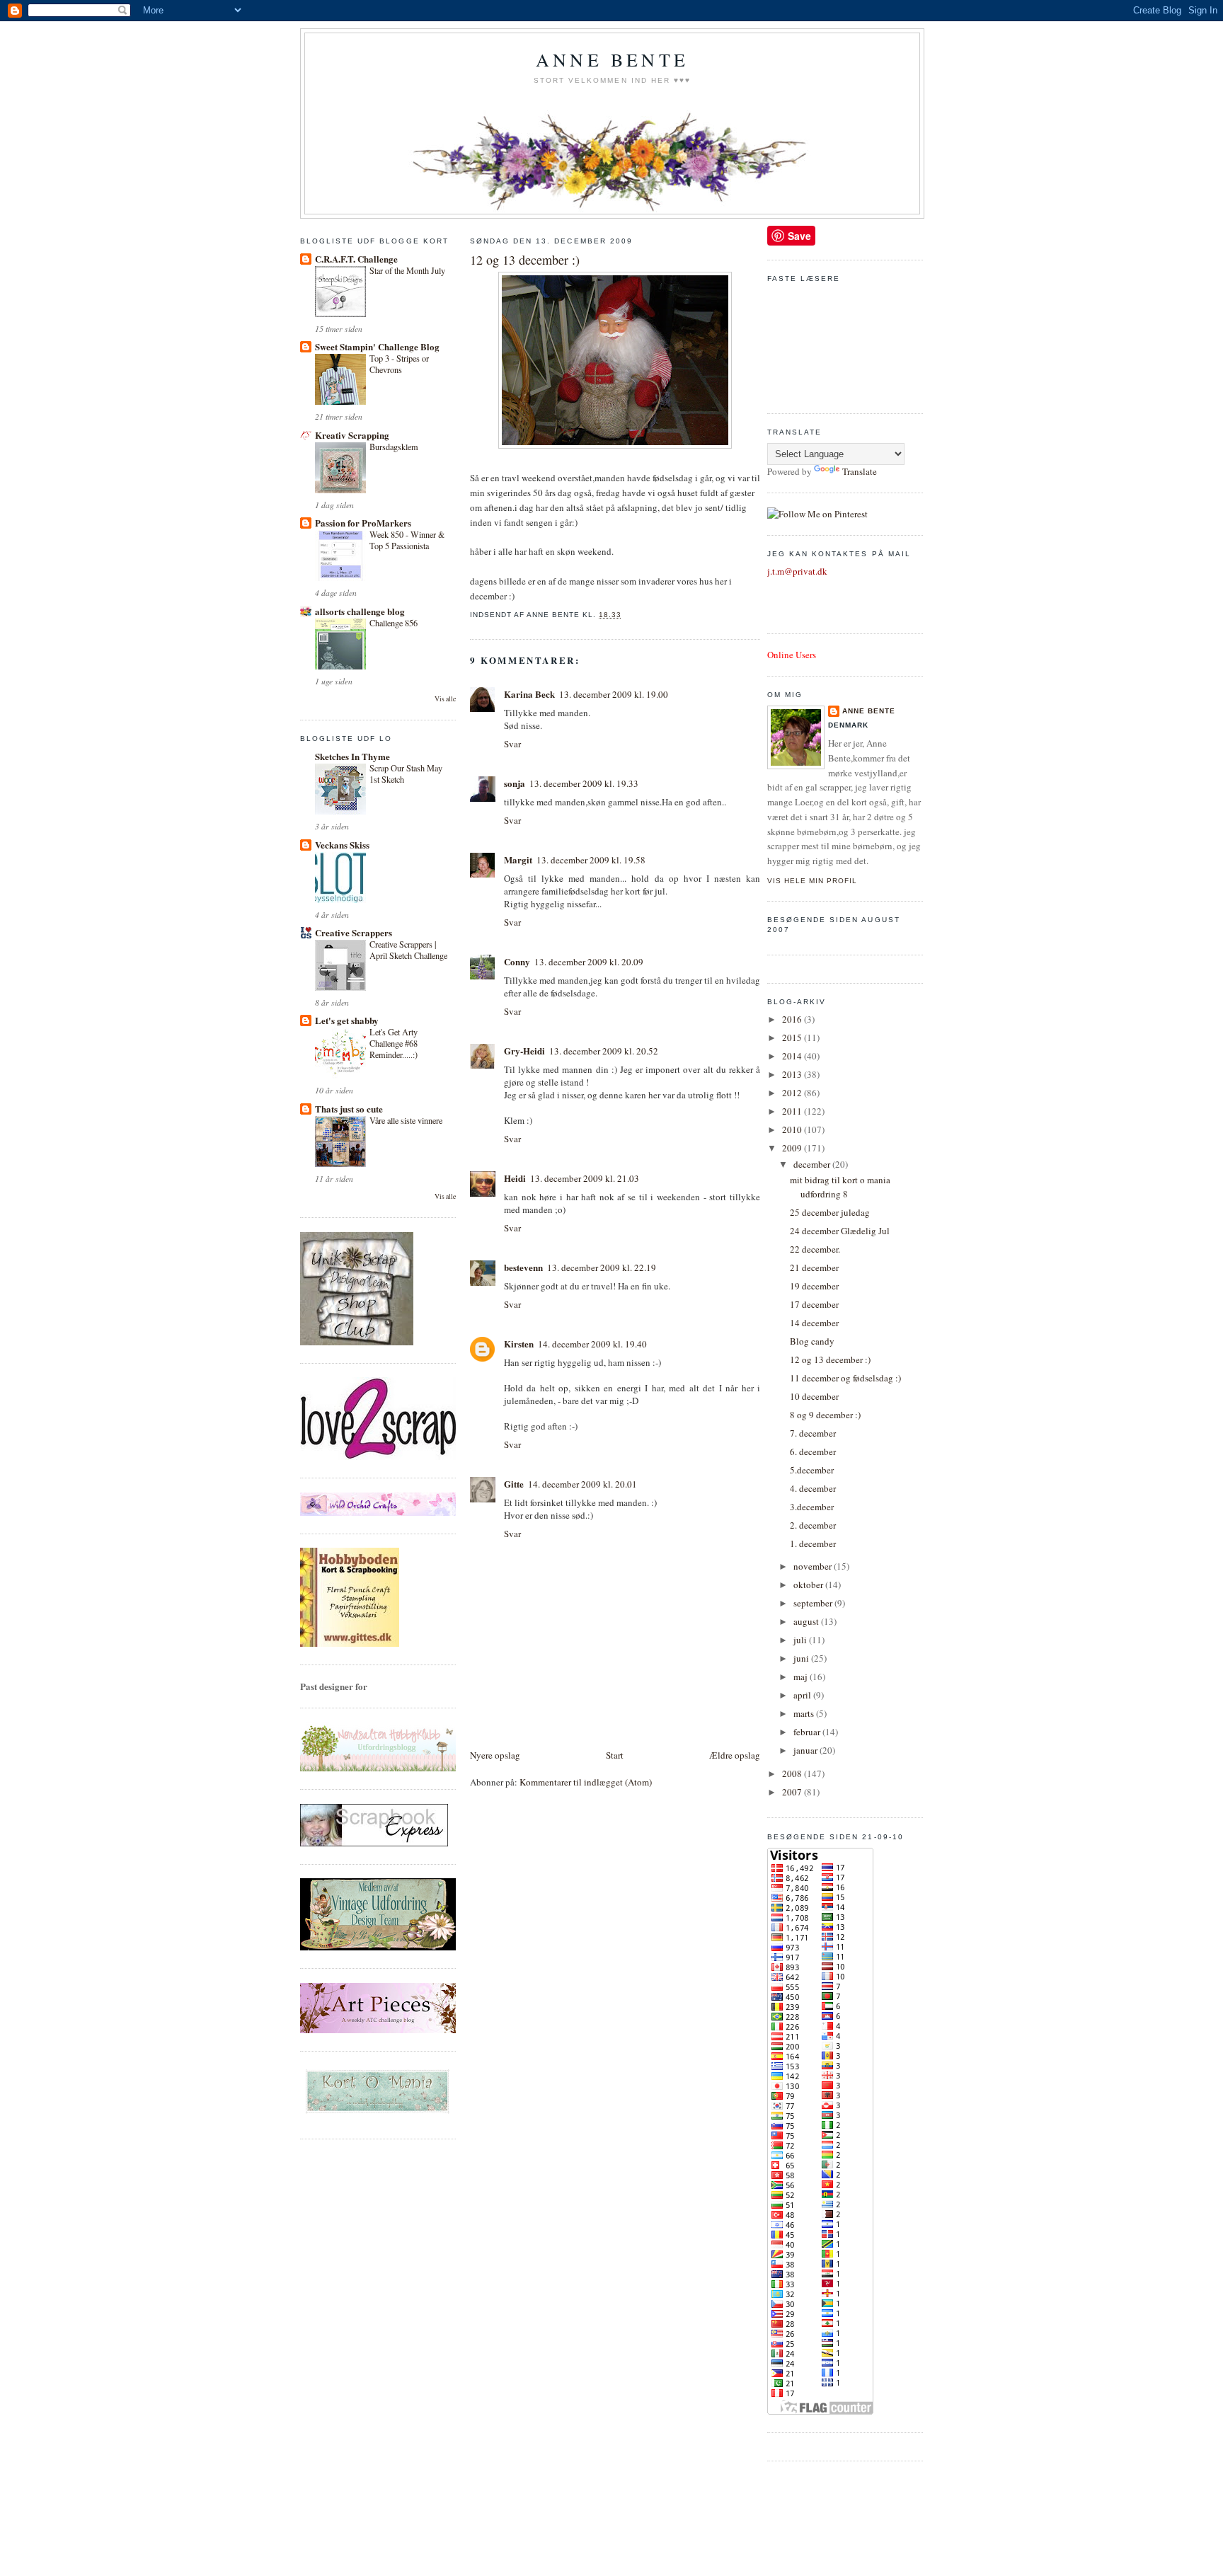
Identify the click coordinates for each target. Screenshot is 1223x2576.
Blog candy (812, 1341)
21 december (814, 1267)
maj (802, 1677)
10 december (814, 1396)
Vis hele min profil (812, 881)
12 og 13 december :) (525, 260)
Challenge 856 (394, 623)
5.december (812, 1470)
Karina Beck (529, 694)
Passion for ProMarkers (363, 523)
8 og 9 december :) (825, 1415)
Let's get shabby (347, 1020)
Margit (518, 859)
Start (615, 1755)
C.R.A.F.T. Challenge (356, 259)
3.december (812, 1507)
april (803, 1695)
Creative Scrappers (354, 932)
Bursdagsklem (394, 447)
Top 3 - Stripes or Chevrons (399, 364)
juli (801, 1640)
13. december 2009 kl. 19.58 (591, 860)
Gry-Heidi (524, 1051)
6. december (813, 1451)
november (814, 1566)
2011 (793, 1111)
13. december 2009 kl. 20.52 (604, 1051)
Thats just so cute (349, 1109)
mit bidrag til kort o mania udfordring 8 (840, 1187)
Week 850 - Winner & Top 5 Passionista (407, 540)
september (814, 1603)
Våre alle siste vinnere (406, 1120)
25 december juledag (830, 1212)
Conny (517, 961)
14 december (814, 1323)
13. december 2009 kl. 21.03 (585, 1178)
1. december (813, 1543)
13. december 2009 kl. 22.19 (602, 1267)
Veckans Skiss (342, 845)
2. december (813, 1525)
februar (808, 1732)
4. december (813, 1488)
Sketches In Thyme (352, 756)
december (813, 1164)
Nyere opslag (495, 1755)
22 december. (815, 1249)
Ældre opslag (735, 1755)
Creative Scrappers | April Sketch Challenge (408, 950)
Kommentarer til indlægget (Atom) (586, 1782)
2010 (793, 1129)
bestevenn (523, 1267)
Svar (512, 744)
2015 (793, 1037)
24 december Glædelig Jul (840, 1231)
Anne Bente (612, 59)
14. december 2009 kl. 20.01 (582, 1484)
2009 (793, 1148)
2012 (793, 1093)
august (807, 1621)
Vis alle (445, 699)
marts (805, 1713)
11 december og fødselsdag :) (845, 1378)
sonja (515, 783)
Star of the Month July (407, 270)
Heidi (515, 1178)
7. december (813, 1433)
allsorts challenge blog (360, 611)
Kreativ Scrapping (352, 435)
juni (802, 1658)
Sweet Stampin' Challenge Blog (377, 346)
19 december (814, 1286)
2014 (793, 1056)
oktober (809, 1585)
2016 (793, 1019)
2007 (793, 1792)
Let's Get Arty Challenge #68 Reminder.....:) (394, 1043)
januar (806, 1750)
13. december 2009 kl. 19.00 (614, 694)
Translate (860, 471)
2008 (793, 1773)
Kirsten (519, 1344)
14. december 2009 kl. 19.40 (592, 1344)
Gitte (514, 1484)
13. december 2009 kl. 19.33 (584, 783)
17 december (814, 1304)
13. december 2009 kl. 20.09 (589, 962)
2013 (793, 1074)
